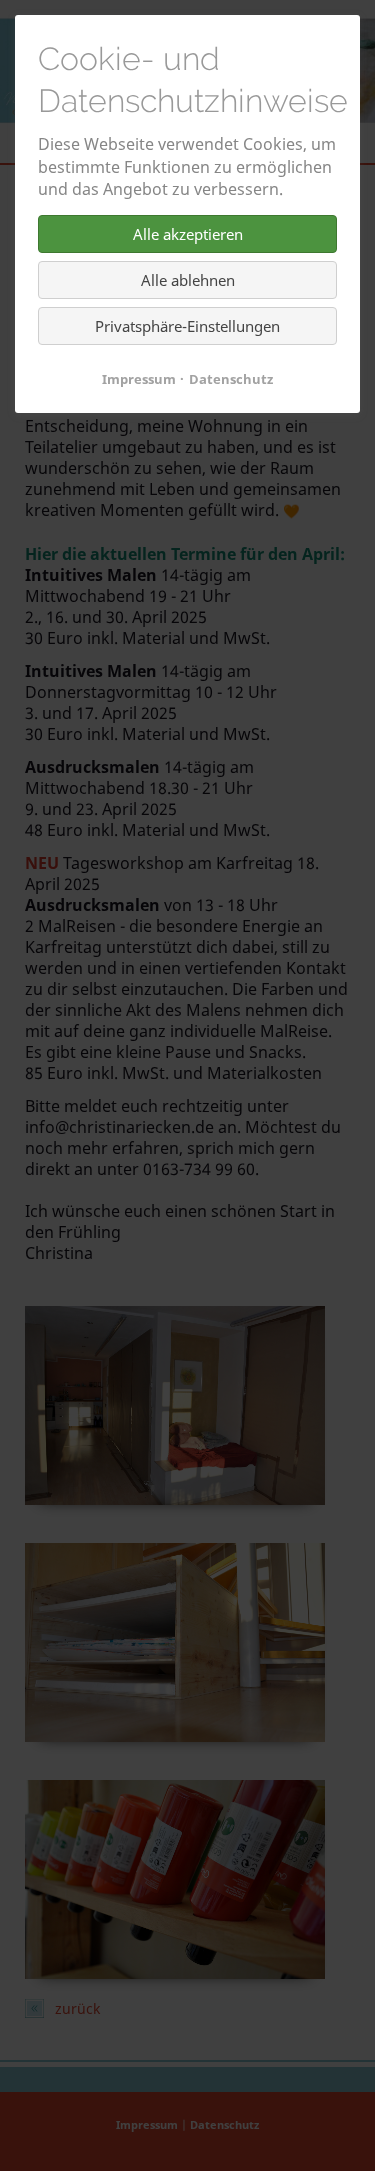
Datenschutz (231, 379)
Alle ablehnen (188, 280)
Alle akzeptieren (188, 234)
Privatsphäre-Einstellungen (187, 326)
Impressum (139, 379)
